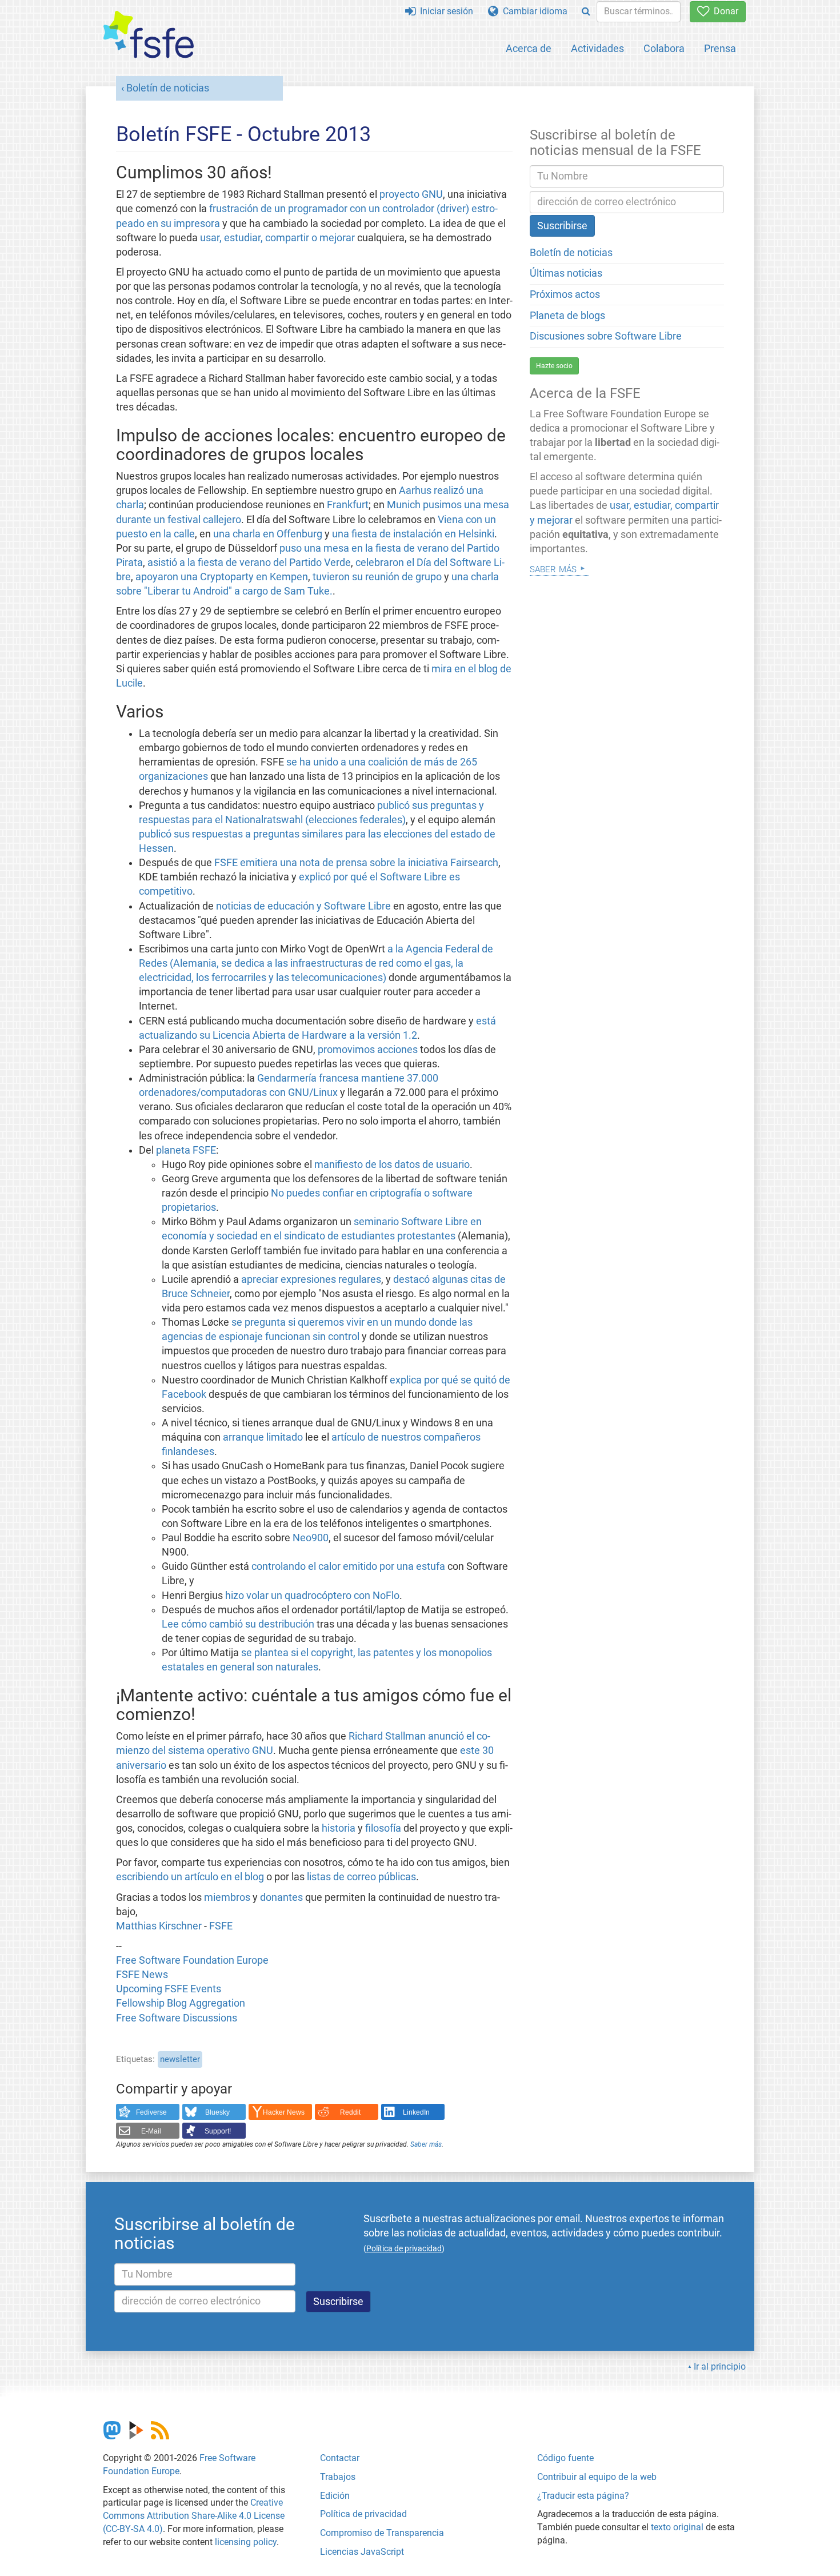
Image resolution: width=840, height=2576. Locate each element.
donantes (281, 1897)
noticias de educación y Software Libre (303, 906)
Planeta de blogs (567, 316)
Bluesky (217, 2112)
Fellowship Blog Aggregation (181, 2003)
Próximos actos (565, 294)
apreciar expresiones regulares (311, 1279)
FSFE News (142, 1975)
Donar (724, 11)
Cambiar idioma (533, 11)
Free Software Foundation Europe (192, 1960)
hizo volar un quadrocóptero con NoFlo (312, 1596)
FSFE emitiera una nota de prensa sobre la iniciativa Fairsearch (356, 863)
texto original (677, 2527)
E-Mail (151, 2131)
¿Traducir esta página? (583, 2496)
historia (339, 1828)
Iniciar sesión (444, 11)
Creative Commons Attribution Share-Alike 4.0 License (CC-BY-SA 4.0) (194, 2516)
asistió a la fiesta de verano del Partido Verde (249, 563)
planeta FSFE (186, 1150)
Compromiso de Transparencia (382, 2533)
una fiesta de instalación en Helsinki (413, 534)
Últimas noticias (566, 273)
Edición (335, 2496)
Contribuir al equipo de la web (597, 2477)
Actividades (597, 48)
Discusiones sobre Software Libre (606, 336)
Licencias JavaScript (362, 2552)
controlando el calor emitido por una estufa (348, 1566)
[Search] (586, 12)
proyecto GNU (411, 194)
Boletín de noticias (168, 88)
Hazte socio (554, 366)
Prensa (720, 48)
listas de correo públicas (361, 1877)
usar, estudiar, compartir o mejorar (277, 238)
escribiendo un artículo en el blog (190, 1877)
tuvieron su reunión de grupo (377, 577)
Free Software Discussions (177, 2018)
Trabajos (338, 2477)
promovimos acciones (368, 1050)
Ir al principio (720, 2366)
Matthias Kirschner (160, 1926)
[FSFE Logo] (149, 35)
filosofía (383, 1828)
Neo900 (311, 1538)
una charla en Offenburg (268, 534)
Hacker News (284, 2112)
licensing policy (246, 2542)
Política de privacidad (363, 2514)
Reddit (350, 2112)
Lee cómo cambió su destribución (238, 1624)
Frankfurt (348, 505)
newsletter (180, 2059)
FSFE (221, 1926)
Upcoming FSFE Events (169, 1989)
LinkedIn (416, 2112)
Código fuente (565, 2458)
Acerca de (529, 48)
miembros (227, 1897)
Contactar (340, 2458)
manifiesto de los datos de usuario (392, 1165)
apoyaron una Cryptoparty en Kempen (222, 577)
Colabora (664, 48)
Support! (218, 2131)
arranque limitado (263, 1437)
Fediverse (151, 2112)
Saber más (426, 2144)
